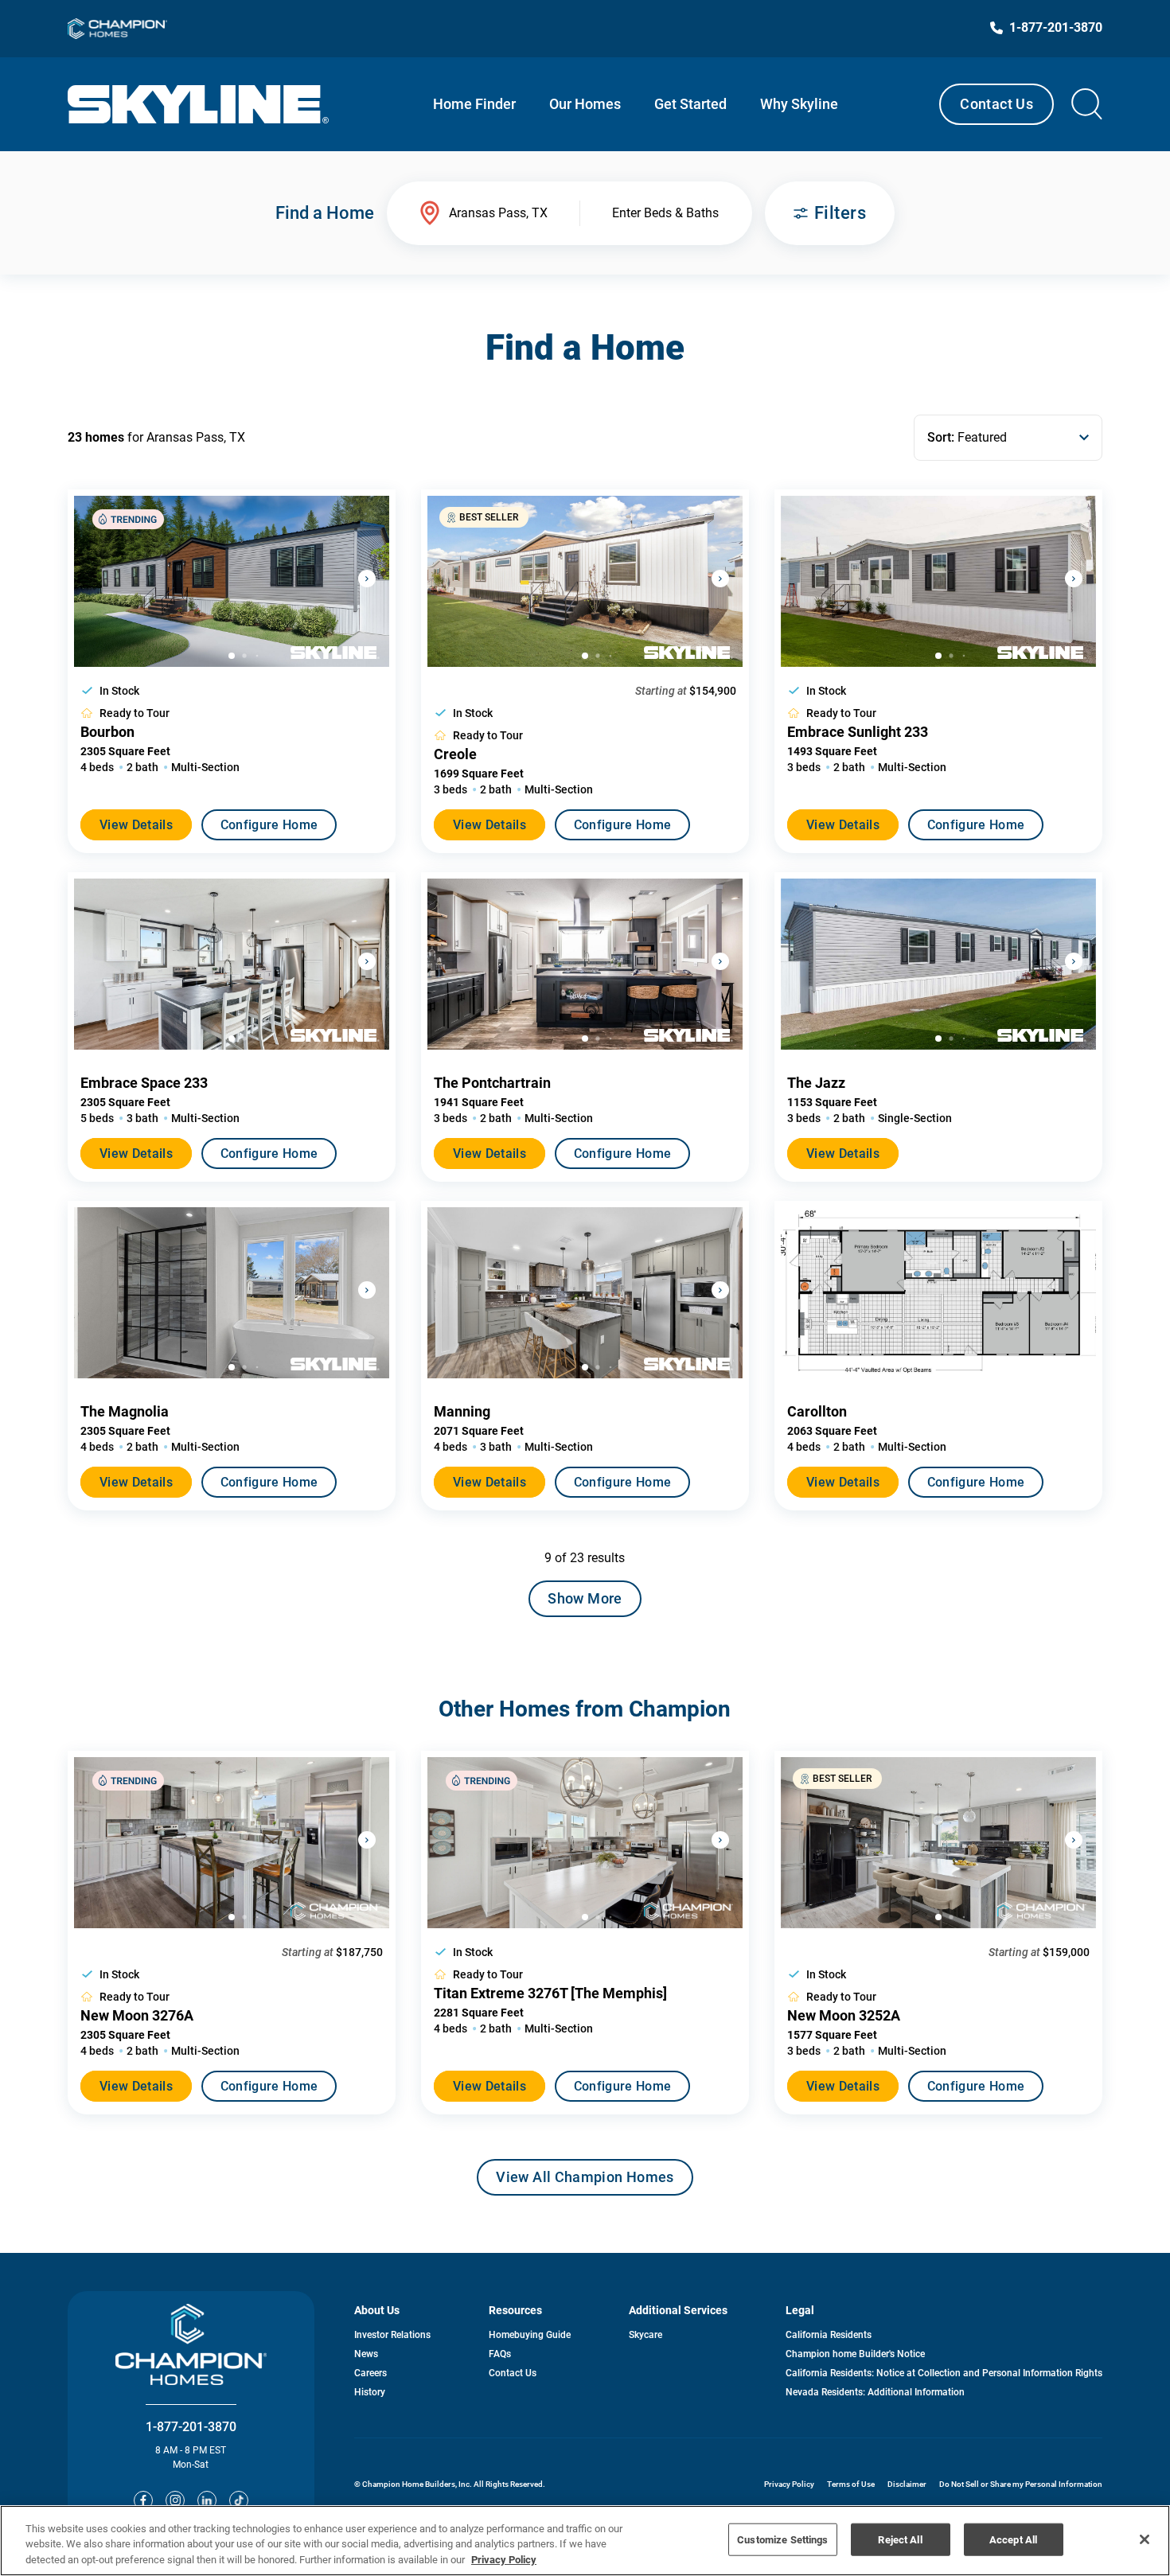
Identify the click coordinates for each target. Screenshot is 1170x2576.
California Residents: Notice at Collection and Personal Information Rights (944, 2373)
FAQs (500, 2354)
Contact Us (996, 104)
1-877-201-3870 (191, 2427)
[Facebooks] (143, 2500)
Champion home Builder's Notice (855, 2354)
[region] (585, 2541)
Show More (585, 1598)
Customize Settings (782, 2539)
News (366, 2354)
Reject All (900, 2539)
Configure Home (269, 825)
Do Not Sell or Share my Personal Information (1021, 2484)
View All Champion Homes (585, 2182)
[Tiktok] (239, 2500)
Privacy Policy (789, 2484)
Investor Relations (392, 2335)
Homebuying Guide (530, 2335)
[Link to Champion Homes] (117, 29)
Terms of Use (851, 2484)
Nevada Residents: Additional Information (875, 2392)
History (370, 2392)
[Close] (1145, 2539)
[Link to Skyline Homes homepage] (199, 104)
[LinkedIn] (207, 2500)
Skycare (645, 2335)
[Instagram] (175, 2500)
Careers (370, 2373)
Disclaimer (907, 2484)
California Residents (829, 2335)
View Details (136, 825)
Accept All (1013, 2539)
